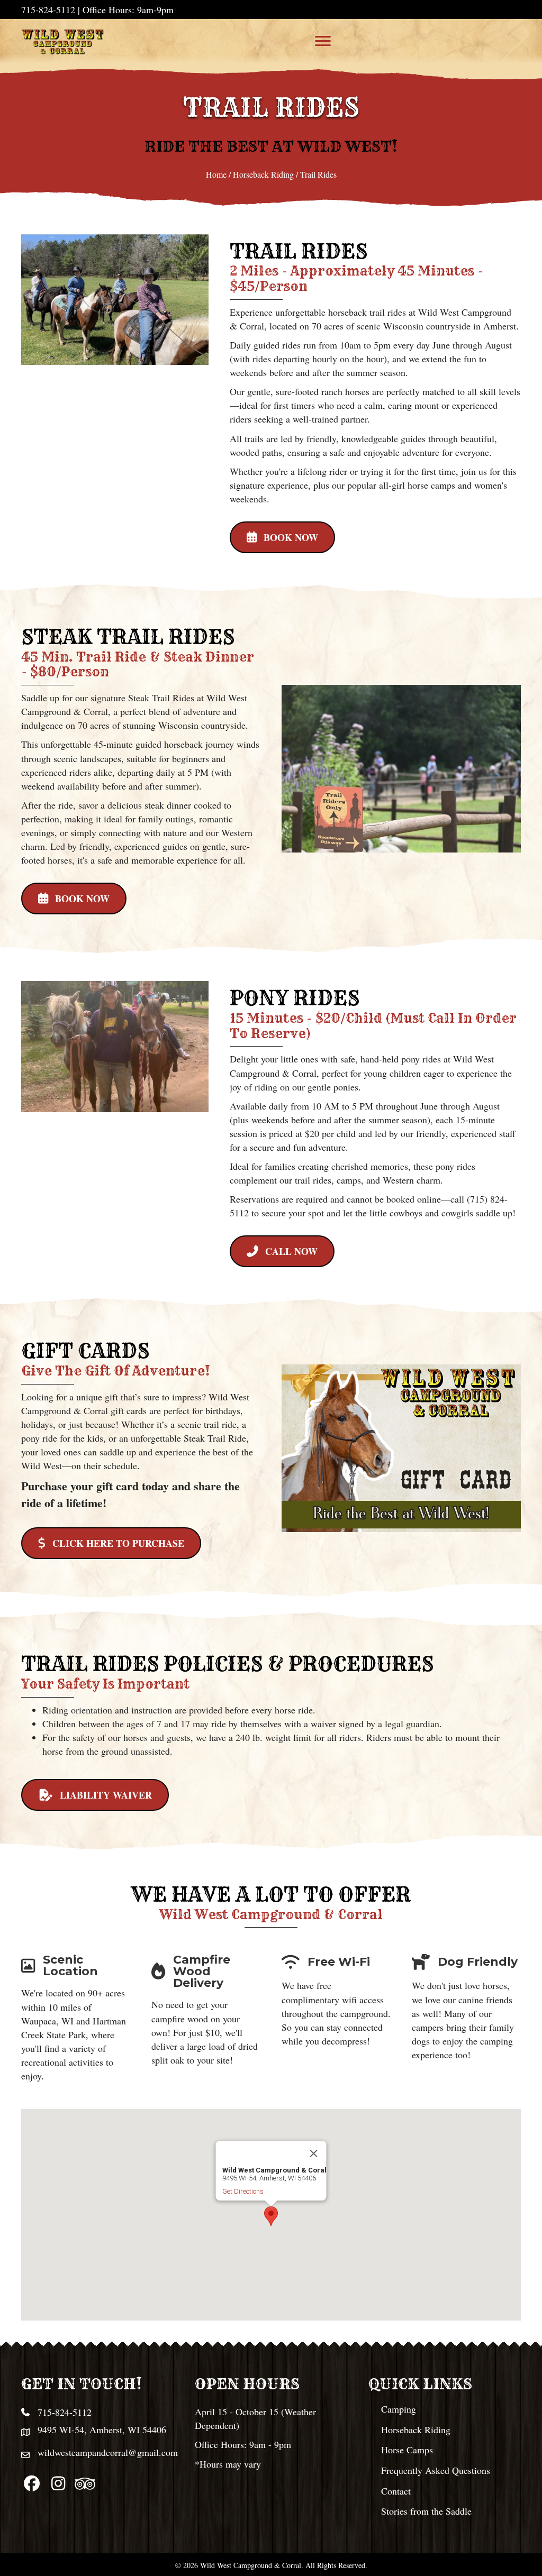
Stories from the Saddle (426, 2511)
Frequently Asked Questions (436, 2470)
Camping (399, 2409)
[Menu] (323, 41)
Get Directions (243, 2191)
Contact (396, 2491)
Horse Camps (407, 2450)
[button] (282, 537)
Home (216, 174)
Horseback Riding (263, 174)
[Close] (314, 2153)
